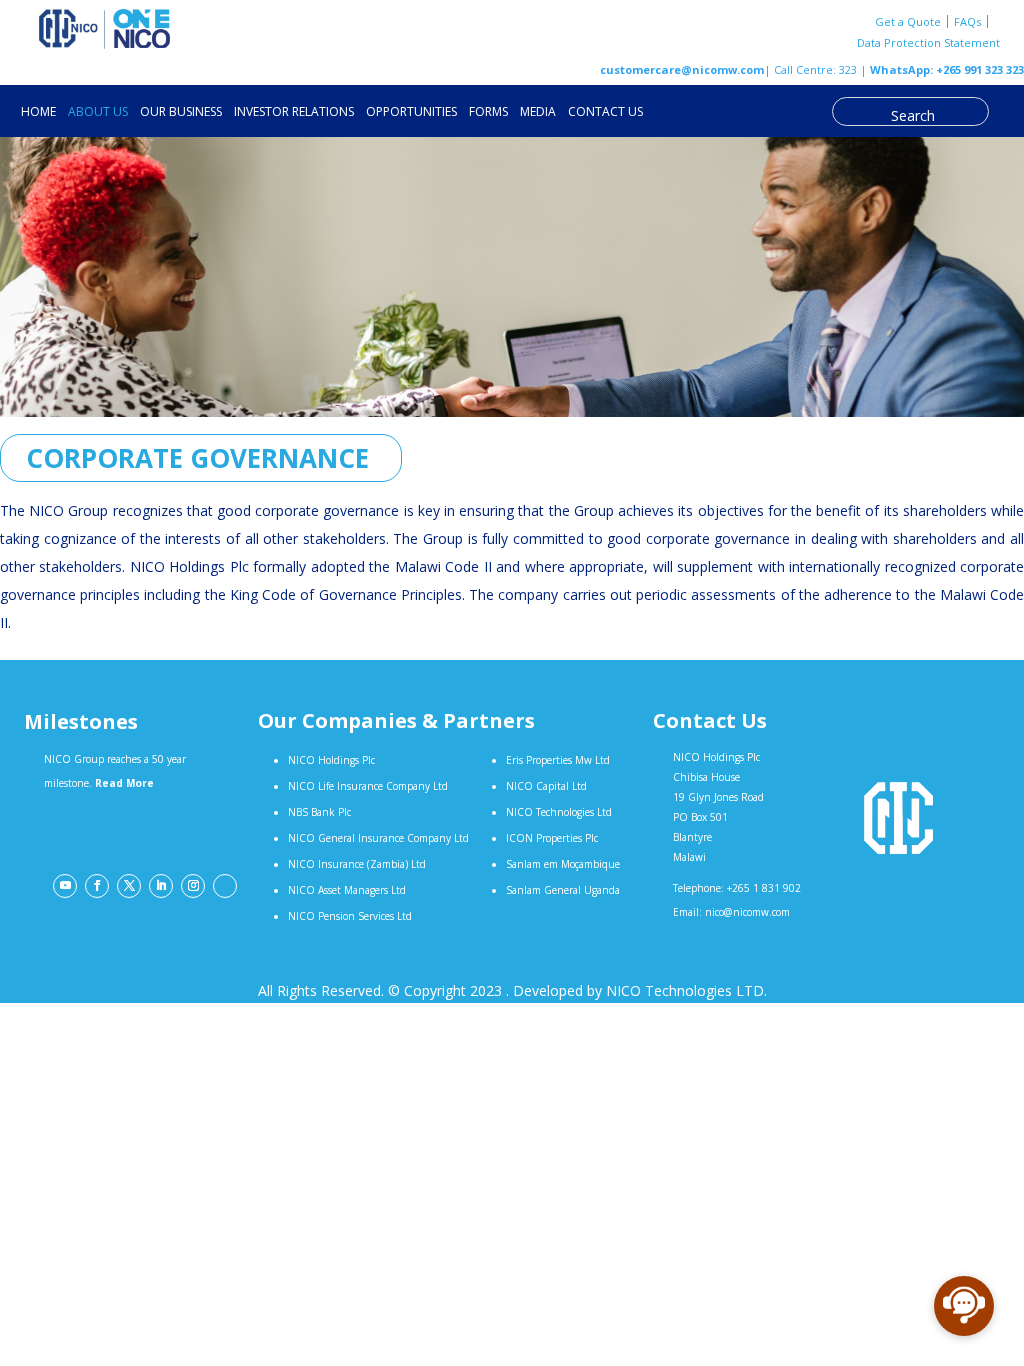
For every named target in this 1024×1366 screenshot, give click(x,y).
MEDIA (538, 112)
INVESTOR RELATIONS (294, 112)
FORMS (488, 112)
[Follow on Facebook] (97, 886)
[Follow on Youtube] (65, 886)
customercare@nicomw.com (682, 69)
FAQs (967, 21)
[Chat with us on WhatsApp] (225, 886)
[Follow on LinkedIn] (161, 886)
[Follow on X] (129, 886)
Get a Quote (908, 21)
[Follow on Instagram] (193, 886)
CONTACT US (605, 112)
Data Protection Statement (928, 43)
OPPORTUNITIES (411, 112)
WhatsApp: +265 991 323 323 (945, 69)
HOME (38, 112)
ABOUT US (98, 112)
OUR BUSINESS (181, 112)
